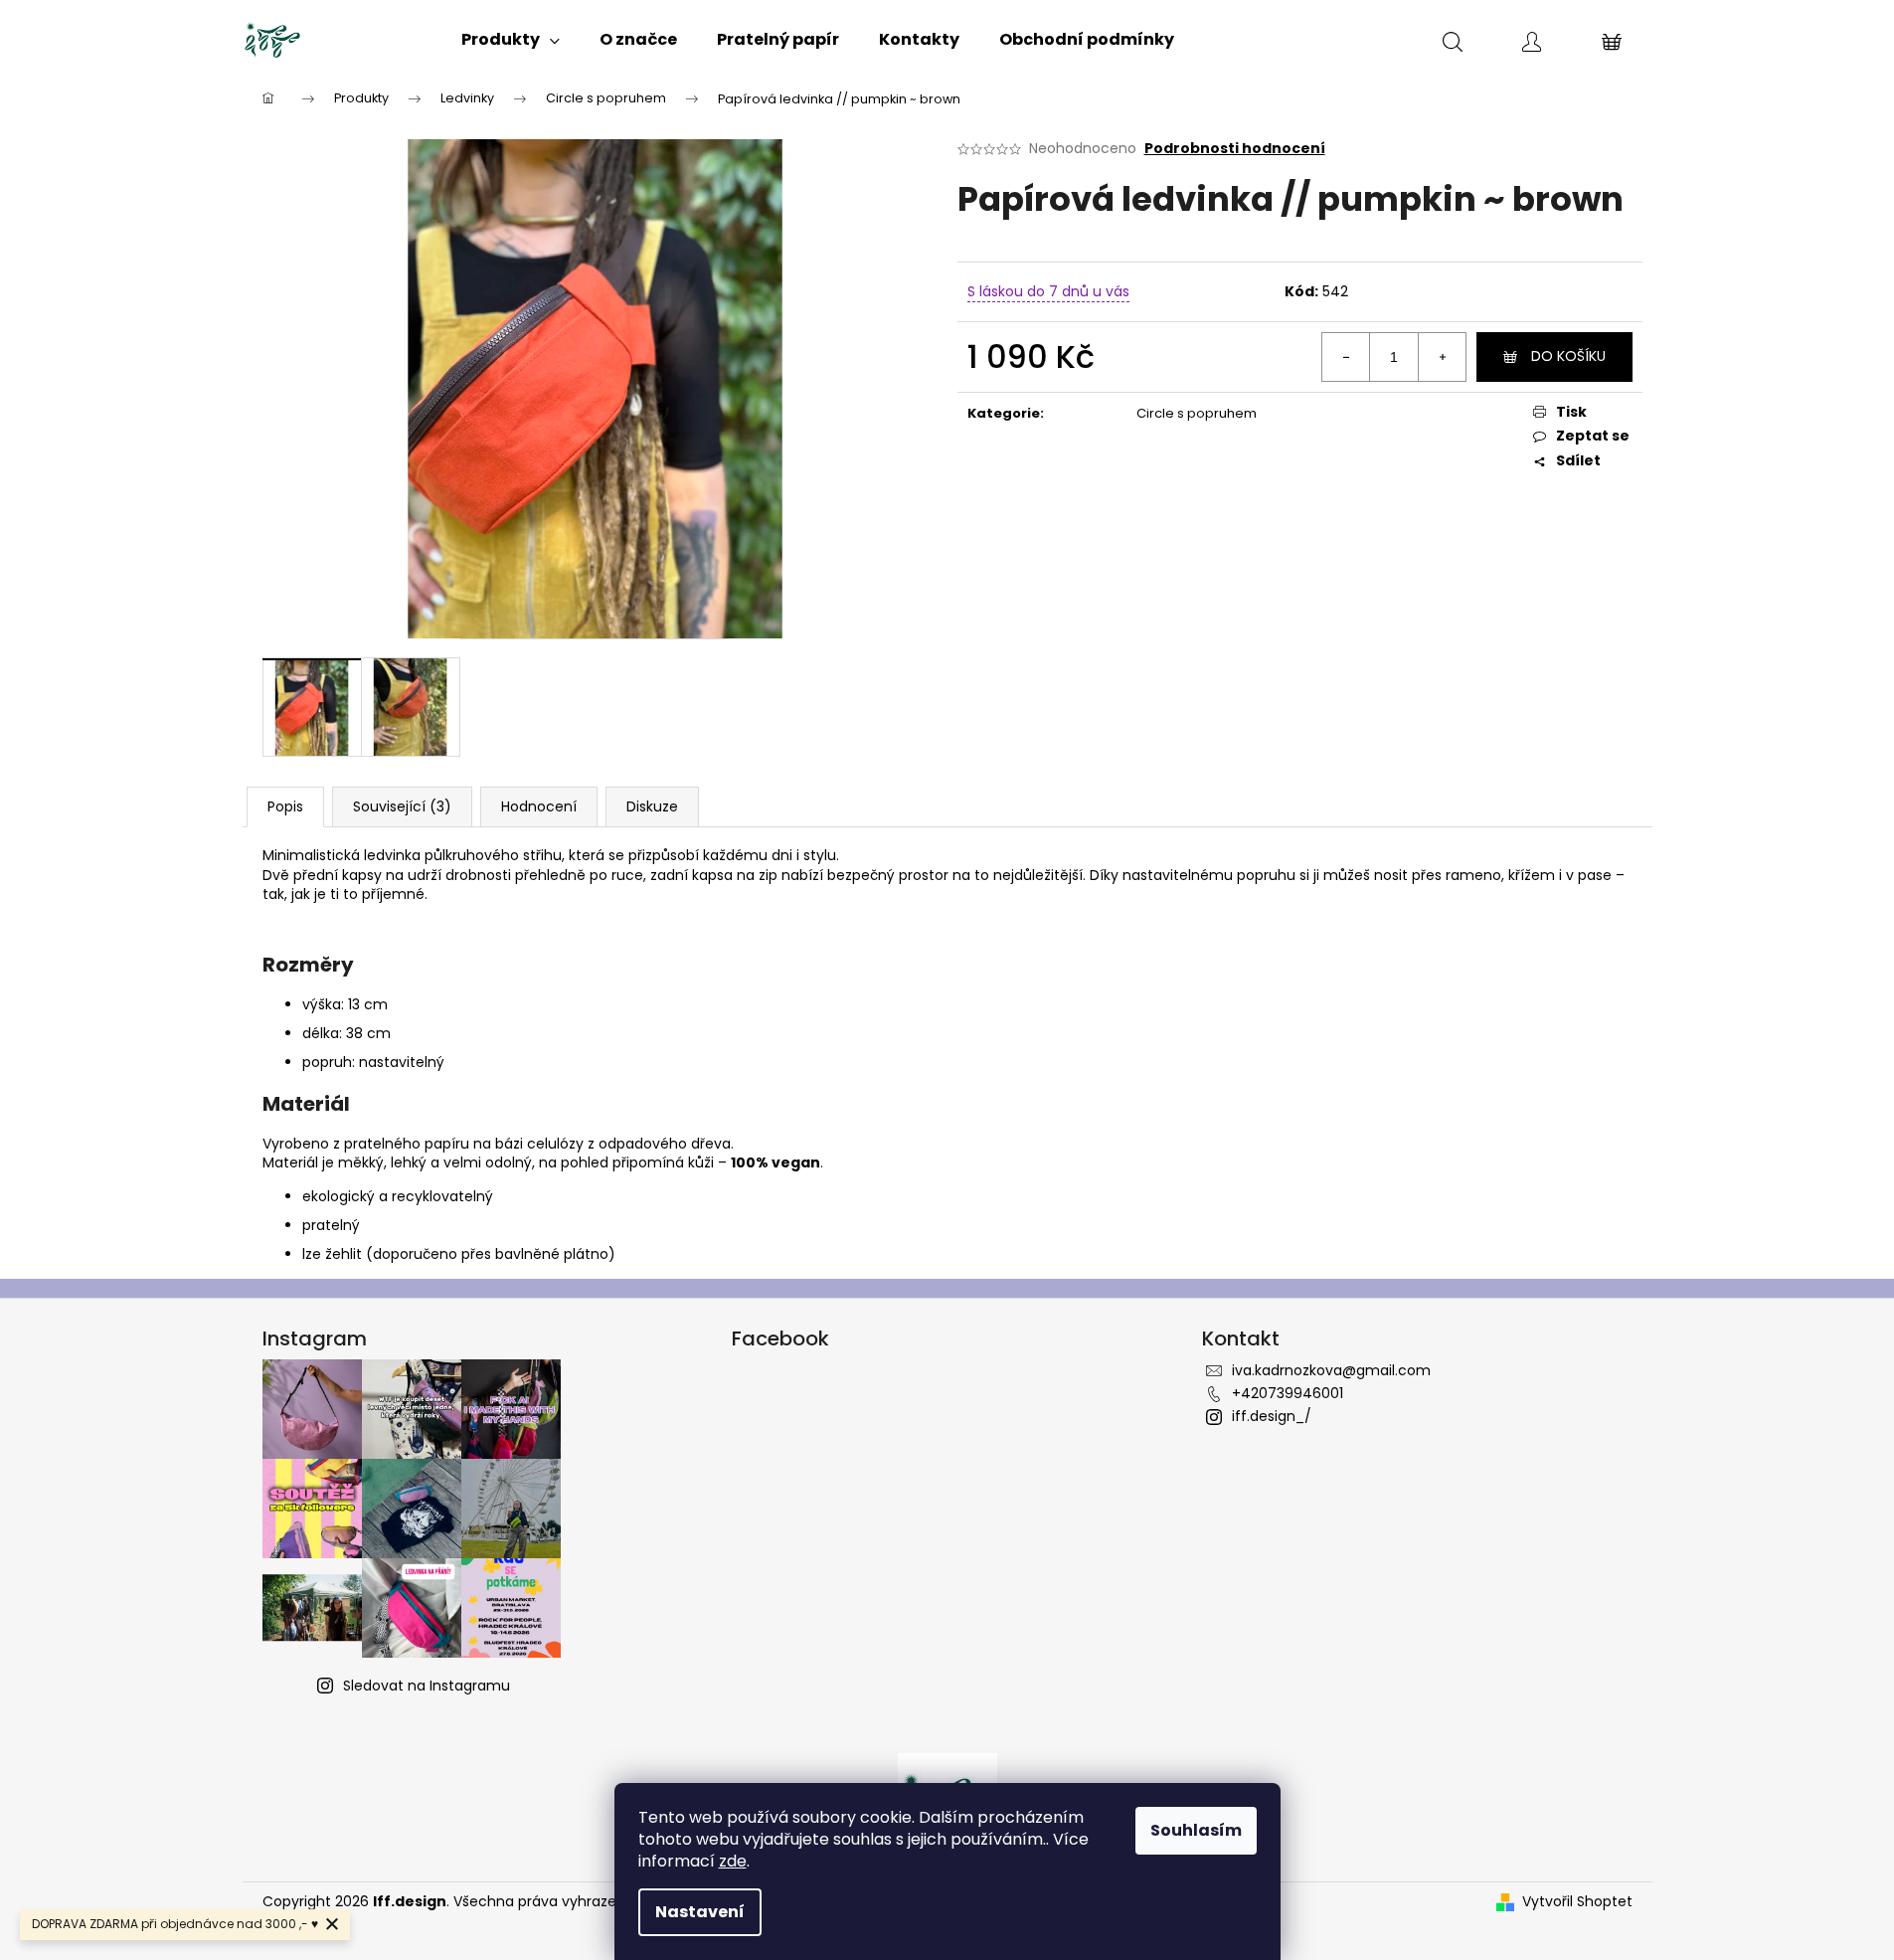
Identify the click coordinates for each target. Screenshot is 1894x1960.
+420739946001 (1288, 1393)
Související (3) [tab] (402, 806)
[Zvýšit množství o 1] (1442, 357)
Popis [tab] (285, 806)
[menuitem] (511, 40)
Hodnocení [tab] (539, 806)
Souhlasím (1196, 1830)
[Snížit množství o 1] (1346, 357)
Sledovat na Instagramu (427, 1686)
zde (733, 1861)
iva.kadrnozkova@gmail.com (1331, 1370)
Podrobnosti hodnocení (1235, 149)
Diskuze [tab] (652, 806)
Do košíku (1568, 356)
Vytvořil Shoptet (1577, 1902)
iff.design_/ (1272, 1416)
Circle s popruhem (1197, 413)
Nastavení (700, 1912)
